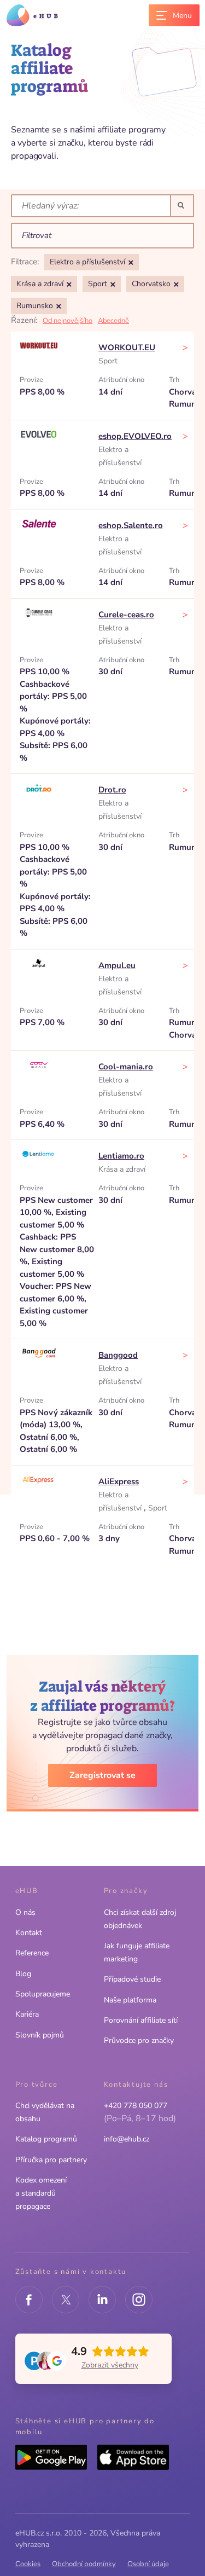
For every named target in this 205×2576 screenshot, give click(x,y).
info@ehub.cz (127, 2139)
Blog (23, 1974)
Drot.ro (112, 790)
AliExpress (119, 1481)
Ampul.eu (117, 965)
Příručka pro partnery (51, 2160)
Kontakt (29, 1933)
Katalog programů (46, 2139)
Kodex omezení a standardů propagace (41, 2193)
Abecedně (113, 321)
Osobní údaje (148, 2564)
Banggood (118, 1355)
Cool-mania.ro (126, 1067)
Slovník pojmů (40, 2035)
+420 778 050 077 (136, 2106)
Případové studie (132, 1979)
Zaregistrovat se (102, 1775)
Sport (108, 361)
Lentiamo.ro (121, 1156)
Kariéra (27, 2014)
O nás (25, 1912)
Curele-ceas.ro (126, 615)
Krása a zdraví (122, 1169)
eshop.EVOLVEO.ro (135, 436)
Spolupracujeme (43, 1994)
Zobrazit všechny (110, 2365)
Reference (32, 1953)
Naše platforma (130, 2000)
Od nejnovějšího (68, 321)
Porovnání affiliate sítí (141, 2020)
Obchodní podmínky (84, 2564)
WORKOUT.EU (127, 348)
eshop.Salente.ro (131, 525)
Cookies (28, 2564)
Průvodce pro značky (139, 2040)
